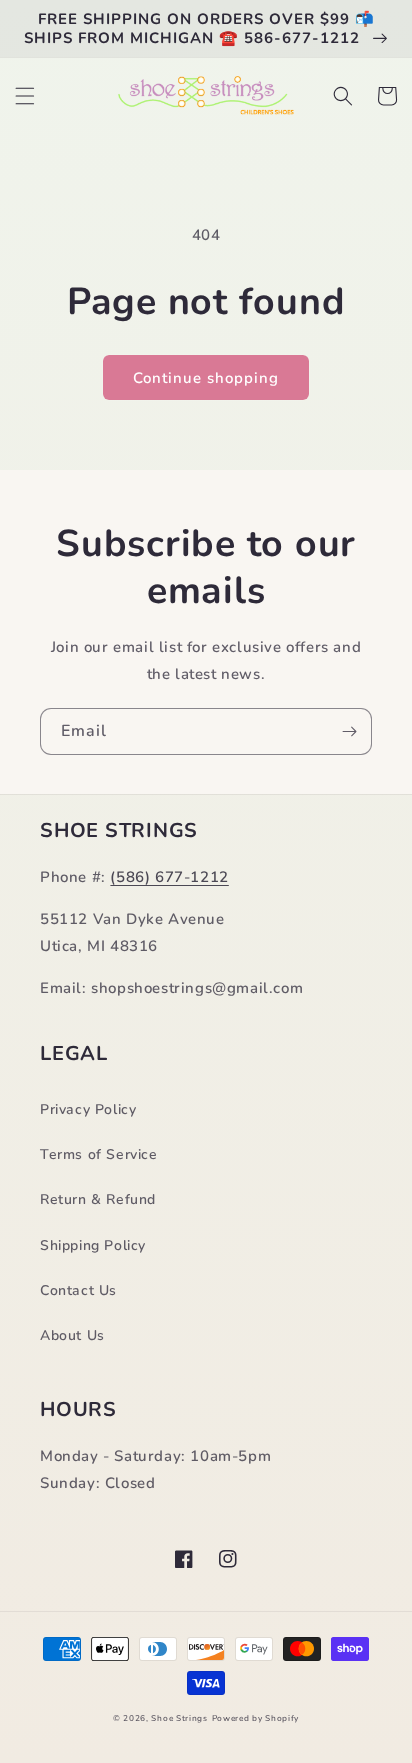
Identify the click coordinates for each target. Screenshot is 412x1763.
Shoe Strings (179, 1718)
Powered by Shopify (256, 1718)
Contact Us (78, 1290)
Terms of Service (99, 1154)
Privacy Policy (88, 1109)
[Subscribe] (349, 731)
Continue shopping (206, 378)
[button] (25, 96)
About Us (72, 1335)
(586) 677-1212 (169, 877)
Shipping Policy (93, 1245)
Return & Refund (98, 1199)
